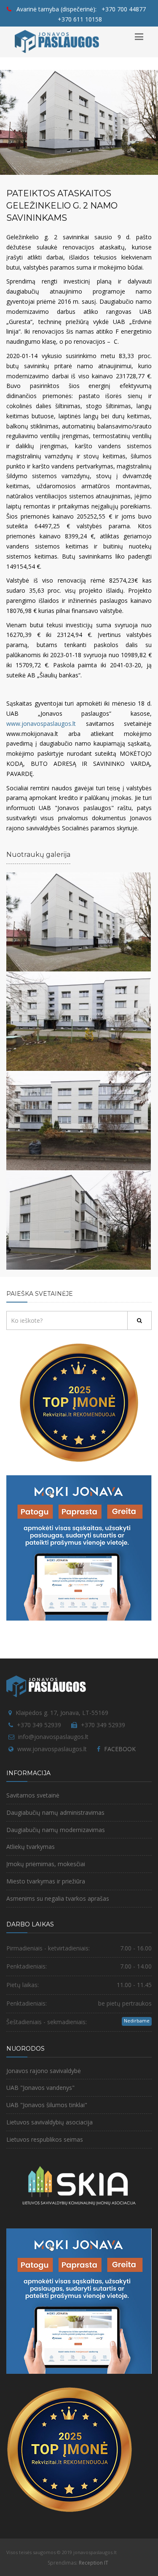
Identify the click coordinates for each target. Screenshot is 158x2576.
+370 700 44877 (124, 9)
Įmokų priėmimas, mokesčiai (46, 1864)
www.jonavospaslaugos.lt (41, 724)
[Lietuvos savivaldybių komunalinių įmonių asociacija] (79, 2189)
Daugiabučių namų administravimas (55, 1812)
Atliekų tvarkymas (31, 1847)
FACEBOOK (120, 1749)
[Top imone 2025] (70, 2449)
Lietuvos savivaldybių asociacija (50, 2122)
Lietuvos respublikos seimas (45, 2139)
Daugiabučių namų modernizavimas (56, 1830)
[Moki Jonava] (79, 1547)
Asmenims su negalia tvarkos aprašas (58, 1898)
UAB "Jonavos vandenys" (40, 2088)
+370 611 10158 (80, 19)
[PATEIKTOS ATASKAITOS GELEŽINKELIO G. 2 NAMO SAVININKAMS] (79, 921)
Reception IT (94, 2563)
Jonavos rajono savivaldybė (44, 2071)
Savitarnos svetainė (33, 1795)
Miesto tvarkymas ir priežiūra (46, 1881)
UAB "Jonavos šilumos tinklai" (47, 2105)
